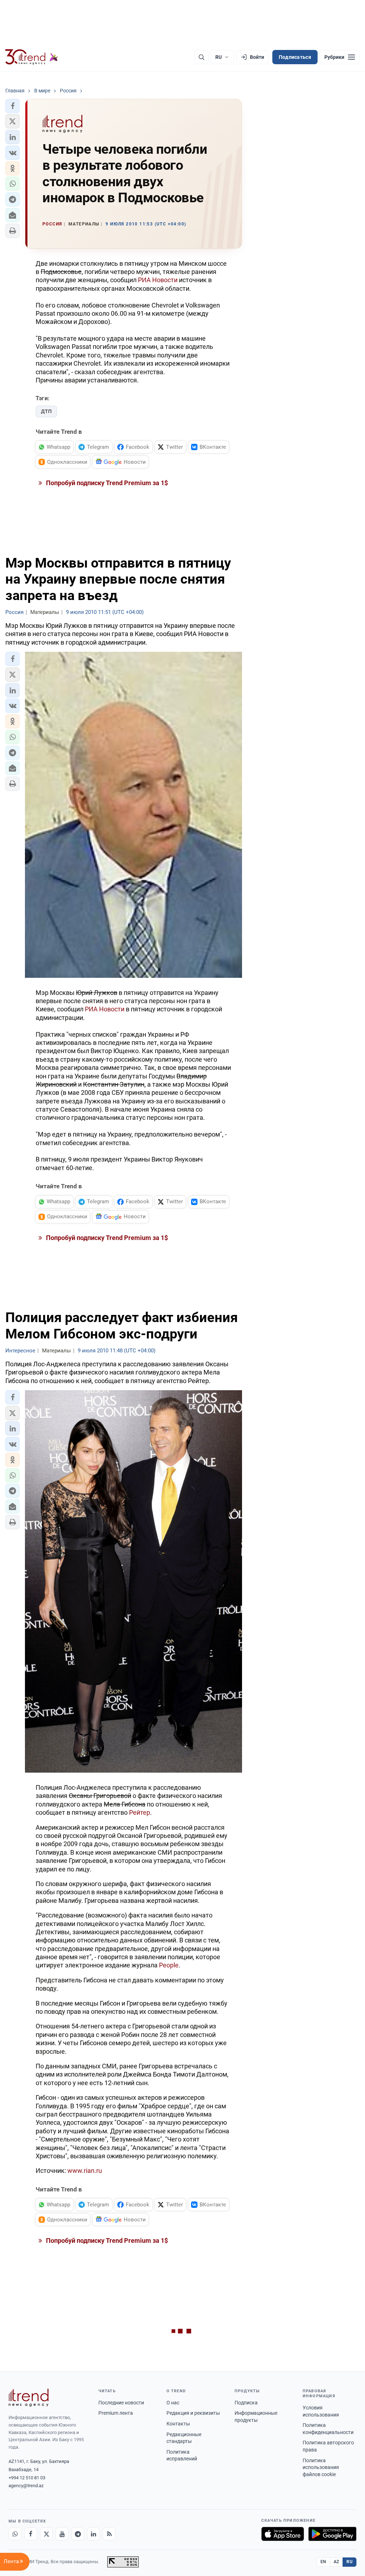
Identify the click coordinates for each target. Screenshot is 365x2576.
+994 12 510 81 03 (27, 2478)
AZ (336, 2562)
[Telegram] (78, 2534)
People (169, 1965)
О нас (173, 2403)
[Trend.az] (32, 57)
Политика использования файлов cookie (321, 2467)
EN (323, 2562)
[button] (12, 106)
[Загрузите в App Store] (283, 2534)
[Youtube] (62, 2534)
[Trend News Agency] (29, 2398)
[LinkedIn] (93, 2534)
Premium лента (116, 2413)
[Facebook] (31, 2534)
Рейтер (140, 1812)
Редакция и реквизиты (193, 2413)
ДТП (46, 411)
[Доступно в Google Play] (332, 2534)
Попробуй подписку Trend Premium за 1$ (106, 483)
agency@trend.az (26, 2486)
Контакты (178, 2424)
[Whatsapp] (15, 2534)
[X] (46, 2534)
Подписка (246, 2403)
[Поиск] (201, 57)
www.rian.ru (85, 2171)
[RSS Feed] (109, 2534)
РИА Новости (158, 280)
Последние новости (121, 2403)
